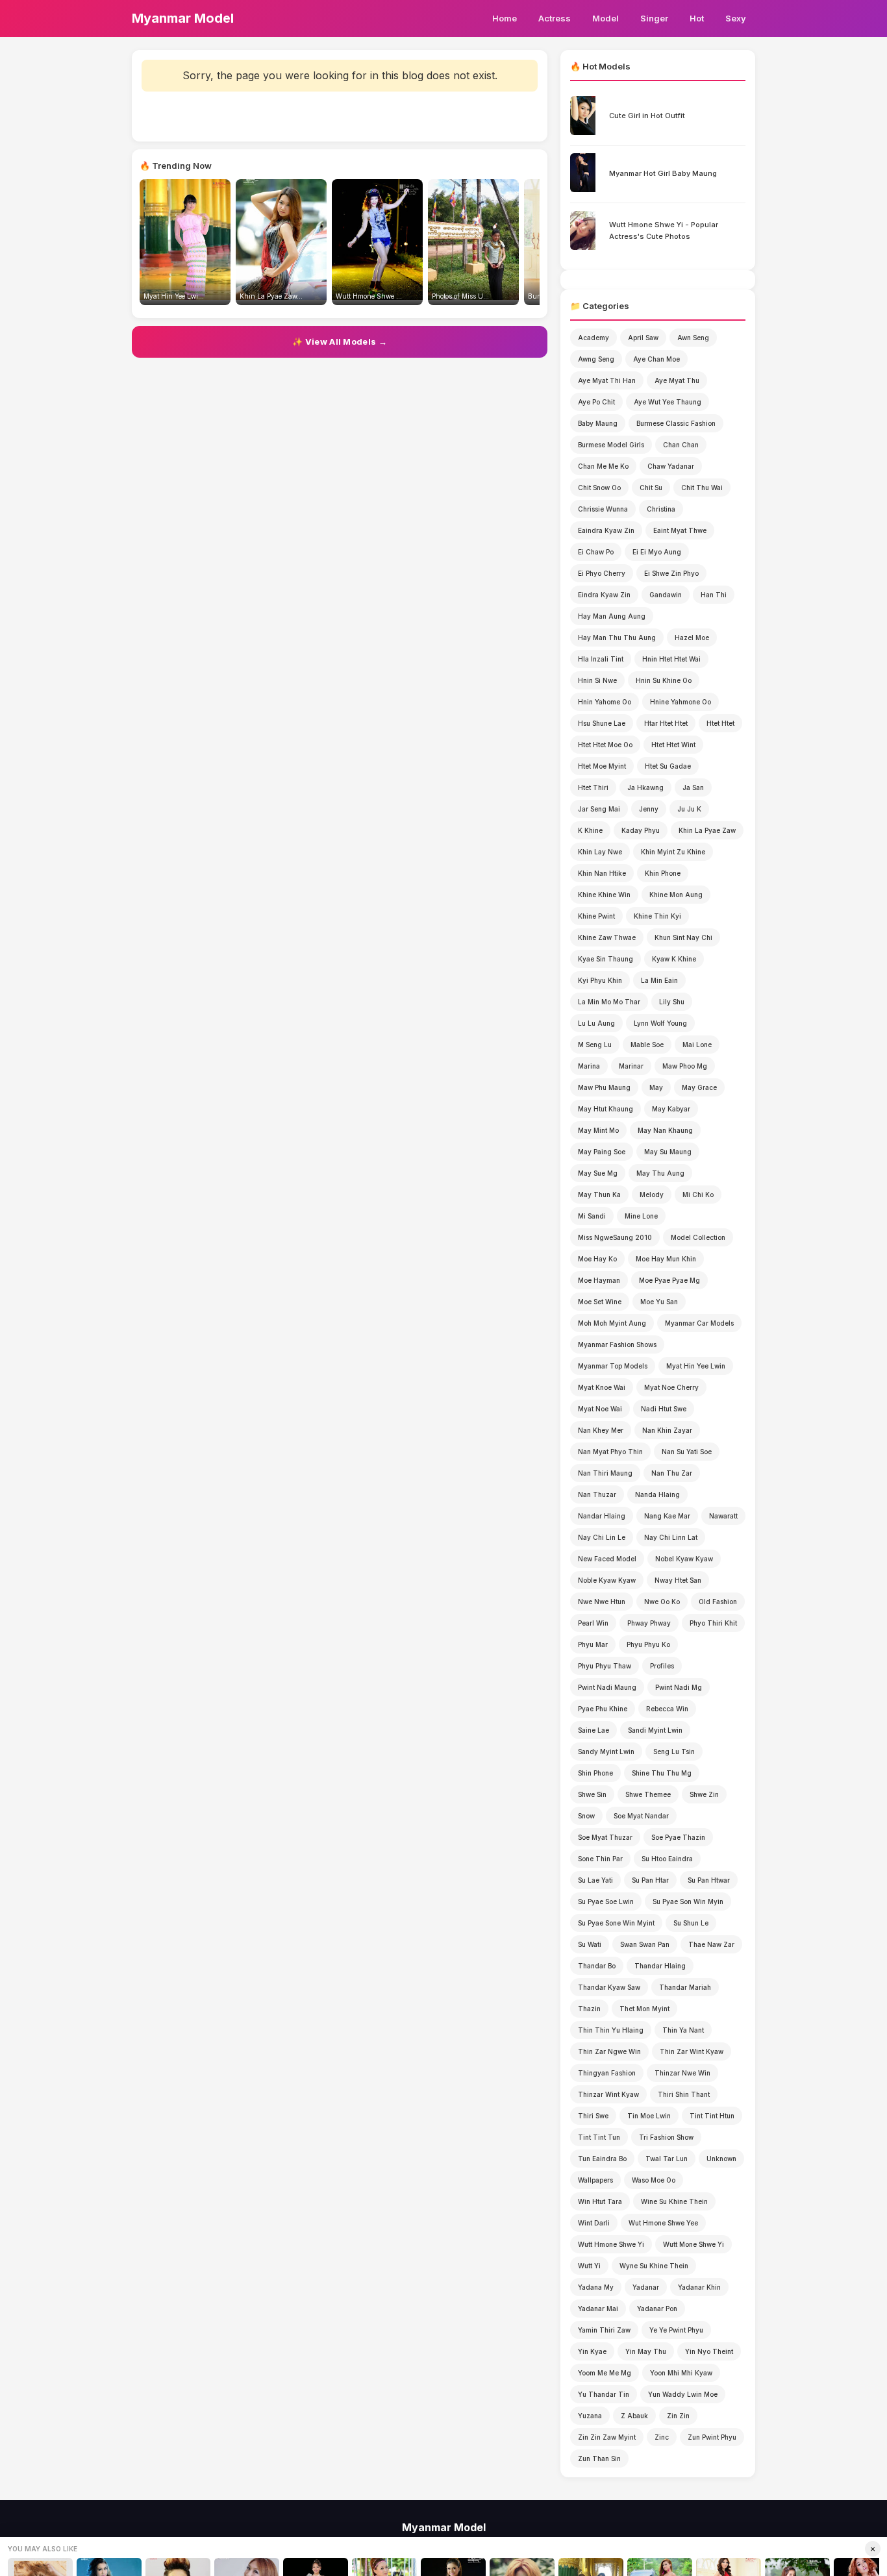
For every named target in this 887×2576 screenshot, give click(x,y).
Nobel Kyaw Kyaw (684, 1559)
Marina (589, 1066)
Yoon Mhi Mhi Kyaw (681, 2373)
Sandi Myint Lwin (655, 1730)
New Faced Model (607, 1559)
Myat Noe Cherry (671, 1387)
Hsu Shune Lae (602, 723)
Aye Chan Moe (656, 359)
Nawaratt (723, 1516)
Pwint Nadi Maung (607, 1687)
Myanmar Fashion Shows (617, 1344)
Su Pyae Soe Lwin (606, 1901)
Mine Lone (641, 1216)
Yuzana (590, 2416)
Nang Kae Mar (667, 1516)
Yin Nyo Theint (709, 2351)
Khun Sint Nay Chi (683, 937)
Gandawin (666, 595)
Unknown (721, 2159)
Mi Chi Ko (698, 1195)
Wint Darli (594, 2223)
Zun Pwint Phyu (712, 2437)
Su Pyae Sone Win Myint (616, 1923)
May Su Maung (668, 1152)
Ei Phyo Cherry (602, 573)
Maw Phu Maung (604, 1087)
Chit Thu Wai (702, 488)
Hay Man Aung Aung (612, 616)
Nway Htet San (678, 1580)
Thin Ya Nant (683, 2030)
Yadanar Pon (657, 2309)
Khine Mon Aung (676, 895)
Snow (586, 1816)
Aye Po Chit (596, 402)
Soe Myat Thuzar (605, 1837)
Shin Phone (595, 1773)
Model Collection (698, 1237)
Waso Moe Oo (654, 2180)
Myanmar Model (183, 18)
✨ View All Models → (340, 341)
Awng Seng (596, 359)
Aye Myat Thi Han (607, 380)
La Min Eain (659, 980)
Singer (654, 18)
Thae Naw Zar (711, 1944)
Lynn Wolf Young (660, 1023)
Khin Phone (663, 873)
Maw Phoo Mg (685, 1066)
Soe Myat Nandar (641, 1816)
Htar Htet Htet (666, 723)
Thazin (589, 2009)
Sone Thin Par (600, 1859)
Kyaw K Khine (674, 959)
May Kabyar (671, 1109)
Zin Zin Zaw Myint (607, 2437)
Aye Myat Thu (677, 380)
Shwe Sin (592, 1794)
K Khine (590, 830)
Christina (661, 509)
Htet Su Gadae (668, 766)
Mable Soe (647, 1045)
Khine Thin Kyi (657, 916)
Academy (593, 338)
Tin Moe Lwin (649, 2116)
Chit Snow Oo (599, 488)
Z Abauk (634, 2416)
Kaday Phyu (641, 830)
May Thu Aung (660, 1173)
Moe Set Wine (600, 1302)
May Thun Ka (599, 1195)
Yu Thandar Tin (604, 2394)
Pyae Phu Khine (603, 1709)
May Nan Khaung (665, 1130)
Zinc (662, 2437)
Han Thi (714, 595)
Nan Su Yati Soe (687, 1452)
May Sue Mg (598, 1173)
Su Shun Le (691, 1923)
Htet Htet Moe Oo (605, 745)
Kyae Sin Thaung (606, 959)
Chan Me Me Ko (603, 466)
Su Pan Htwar (709, 1880)
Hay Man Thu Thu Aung (617, 638)
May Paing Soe (602, 1152)
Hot (697, 18)
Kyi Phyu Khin (600, 980)
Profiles (662, 1666)
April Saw (643, 338)
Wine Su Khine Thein (674, 2201)
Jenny (649, 809)
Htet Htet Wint (673, 745)
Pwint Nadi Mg (679, 1687)
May (656, 1087)
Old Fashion (718, 1602)
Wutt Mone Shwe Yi (693, 2244)
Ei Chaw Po (596, 552)
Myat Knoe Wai (602, 1387)
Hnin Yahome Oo (605, 702)
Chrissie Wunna (603, 509)
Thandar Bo (597, 1966)
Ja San (693, 787)
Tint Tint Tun (599, 2137)
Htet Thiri (593, 787)
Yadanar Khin (699, 2287)
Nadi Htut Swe (664, 1409)
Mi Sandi (592, 1216)
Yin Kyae (592, 2351)
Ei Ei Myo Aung (657, 552)
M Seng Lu (595, 1045)
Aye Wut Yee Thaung (668, 402)
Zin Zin (678, 2416)
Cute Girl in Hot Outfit (647, 116)
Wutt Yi (589, 2266)
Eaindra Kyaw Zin (606, 530)
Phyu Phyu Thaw (605, 1666)
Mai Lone (697, 1045)
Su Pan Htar (650, 1880)
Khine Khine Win (604, 895)
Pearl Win (593, 1623)
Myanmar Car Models (699, 1323)
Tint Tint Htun (712, 2116)
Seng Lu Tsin (674, 1752)
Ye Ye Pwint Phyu (676, 2330)
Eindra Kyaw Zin (604, 595)
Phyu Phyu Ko (648, 1644)
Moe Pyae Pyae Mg (669, 1280)
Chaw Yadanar (671, 466)
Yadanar (646, 2287)
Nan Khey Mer (601, 1430)
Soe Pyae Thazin (678, 1837)
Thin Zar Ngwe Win (609, 2051)
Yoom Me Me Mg (605, 2373)
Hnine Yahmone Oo (681, 702)
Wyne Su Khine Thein (654, 2266)
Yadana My (596, 2287)
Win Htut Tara (600, 2201)
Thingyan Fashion (607, 2073)
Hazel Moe (692, 638)
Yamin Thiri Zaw (604, 2330)
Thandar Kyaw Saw (609, 1987)
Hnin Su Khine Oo (664, 680)
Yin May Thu (646, 2351)
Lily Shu (672, 1002)
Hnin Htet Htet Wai (671, 659)
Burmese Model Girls (611, 445)
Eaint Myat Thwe (680, 530)
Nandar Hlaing (602, 1516)
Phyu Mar (593, 1644)
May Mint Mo (598, 1130)
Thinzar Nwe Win (682, 2073)
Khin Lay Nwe (600, 852)
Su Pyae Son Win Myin (688, 1901)
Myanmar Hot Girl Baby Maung (663, 173)
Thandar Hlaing (660, 1966)
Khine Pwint (596, 916)
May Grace (699, 1087)
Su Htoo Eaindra (667, 1859)
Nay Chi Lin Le (602, 1537)
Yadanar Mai (598, 2309)
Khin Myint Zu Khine (673, 852)
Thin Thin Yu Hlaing (611, 2030)
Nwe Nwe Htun (602, 1602)
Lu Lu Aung (596, 1023)
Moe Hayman (599, 1280)
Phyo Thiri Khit (713, 1623)
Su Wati (590, 1944)
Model (606, 18)
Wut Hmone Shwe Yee (663, 2223)
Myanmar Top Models (613, 1366)
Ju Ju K (689, 809)
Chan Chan (681, 445)
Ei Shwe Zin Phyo (671, 573)
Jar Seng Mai (599, 809)
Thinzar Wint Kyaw (608, 2094)
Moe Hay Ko (597, 1259)
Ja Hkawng (645, 787)
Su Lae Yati (595, 1880)
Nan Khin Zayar (667, 1430)
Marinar (631, 1066)
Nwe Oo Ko (662, 1602)
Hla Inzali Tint (601, 659)
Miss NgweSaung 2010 (615, 1237)
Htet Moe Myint (602, 766)
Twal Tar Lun (667, 2159)
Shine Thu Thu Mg (662, 1773)
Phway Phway (649, 1623)
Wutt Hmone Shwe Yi (611, 2244)
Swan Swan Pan (645, 1944)
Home (505, 18)
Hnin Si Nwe (597, 680)
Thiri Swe (593, 2116)
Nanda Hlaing (657, 1494)
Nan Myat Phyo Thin (610, 1452)
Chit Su (651, 488)
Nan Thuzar (597, 1494)
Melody (652, 1195)
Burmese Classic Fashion (676, 423)
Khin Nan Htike (602, 873)
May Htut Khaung (606, 1109)
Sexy (736, 18)
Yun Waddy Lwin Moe (683, 2394)
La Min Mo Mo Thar (609, 1002)
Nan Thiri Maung (605, 1473)
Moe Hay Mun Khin (666, 1259)
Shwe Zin (704, 1794)
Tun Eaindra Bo (602, 2159)
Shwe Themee (648, 1794)
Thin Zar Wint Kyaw (692, 2051)
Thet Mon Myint (644, 2009)
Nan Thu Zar (672, 1473)
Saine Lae (593, 1730)
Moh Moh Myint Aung (612, 1323)
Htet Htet (720, 723)
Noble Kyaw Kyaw (607, 1580)
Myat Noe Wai (600, 1409)
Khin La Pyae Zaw (707, 830)
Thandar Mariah (685, 1987)
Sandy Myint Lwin (606, 1752)
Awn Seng (693, 338)
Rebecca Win (667, 1709)
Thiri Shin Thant (684, 2094)
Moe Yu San (659, 1302)
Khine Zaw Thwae (607, 937)
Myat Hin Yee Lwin (696, 1366)
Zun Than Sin (599, 2458)
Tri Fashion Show (666, 2137)
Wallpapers (595, 2180)
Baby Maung (598, 423)
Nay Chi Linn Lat (671, 1537)
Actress (555, 18)
